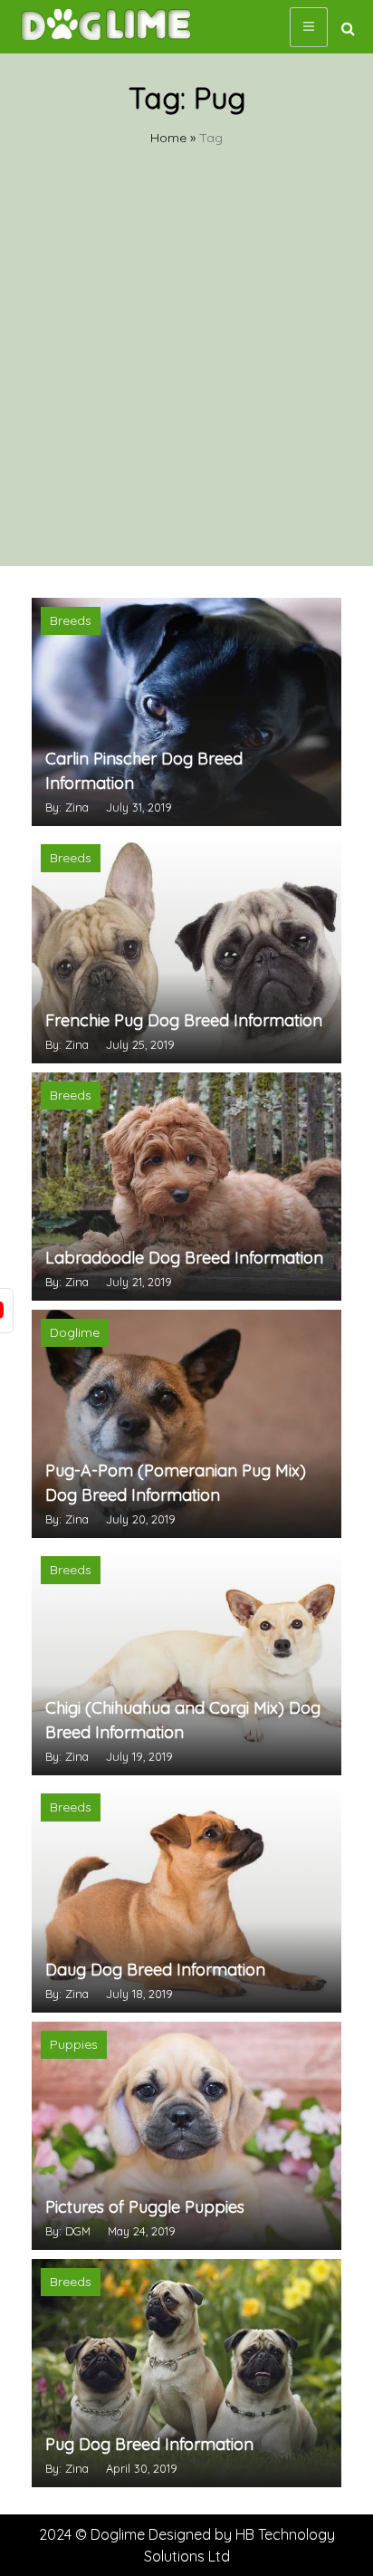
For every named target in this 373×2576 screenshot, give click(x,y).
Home (168, 138)
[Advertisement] (186, 370)
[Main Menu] (309, 27)
